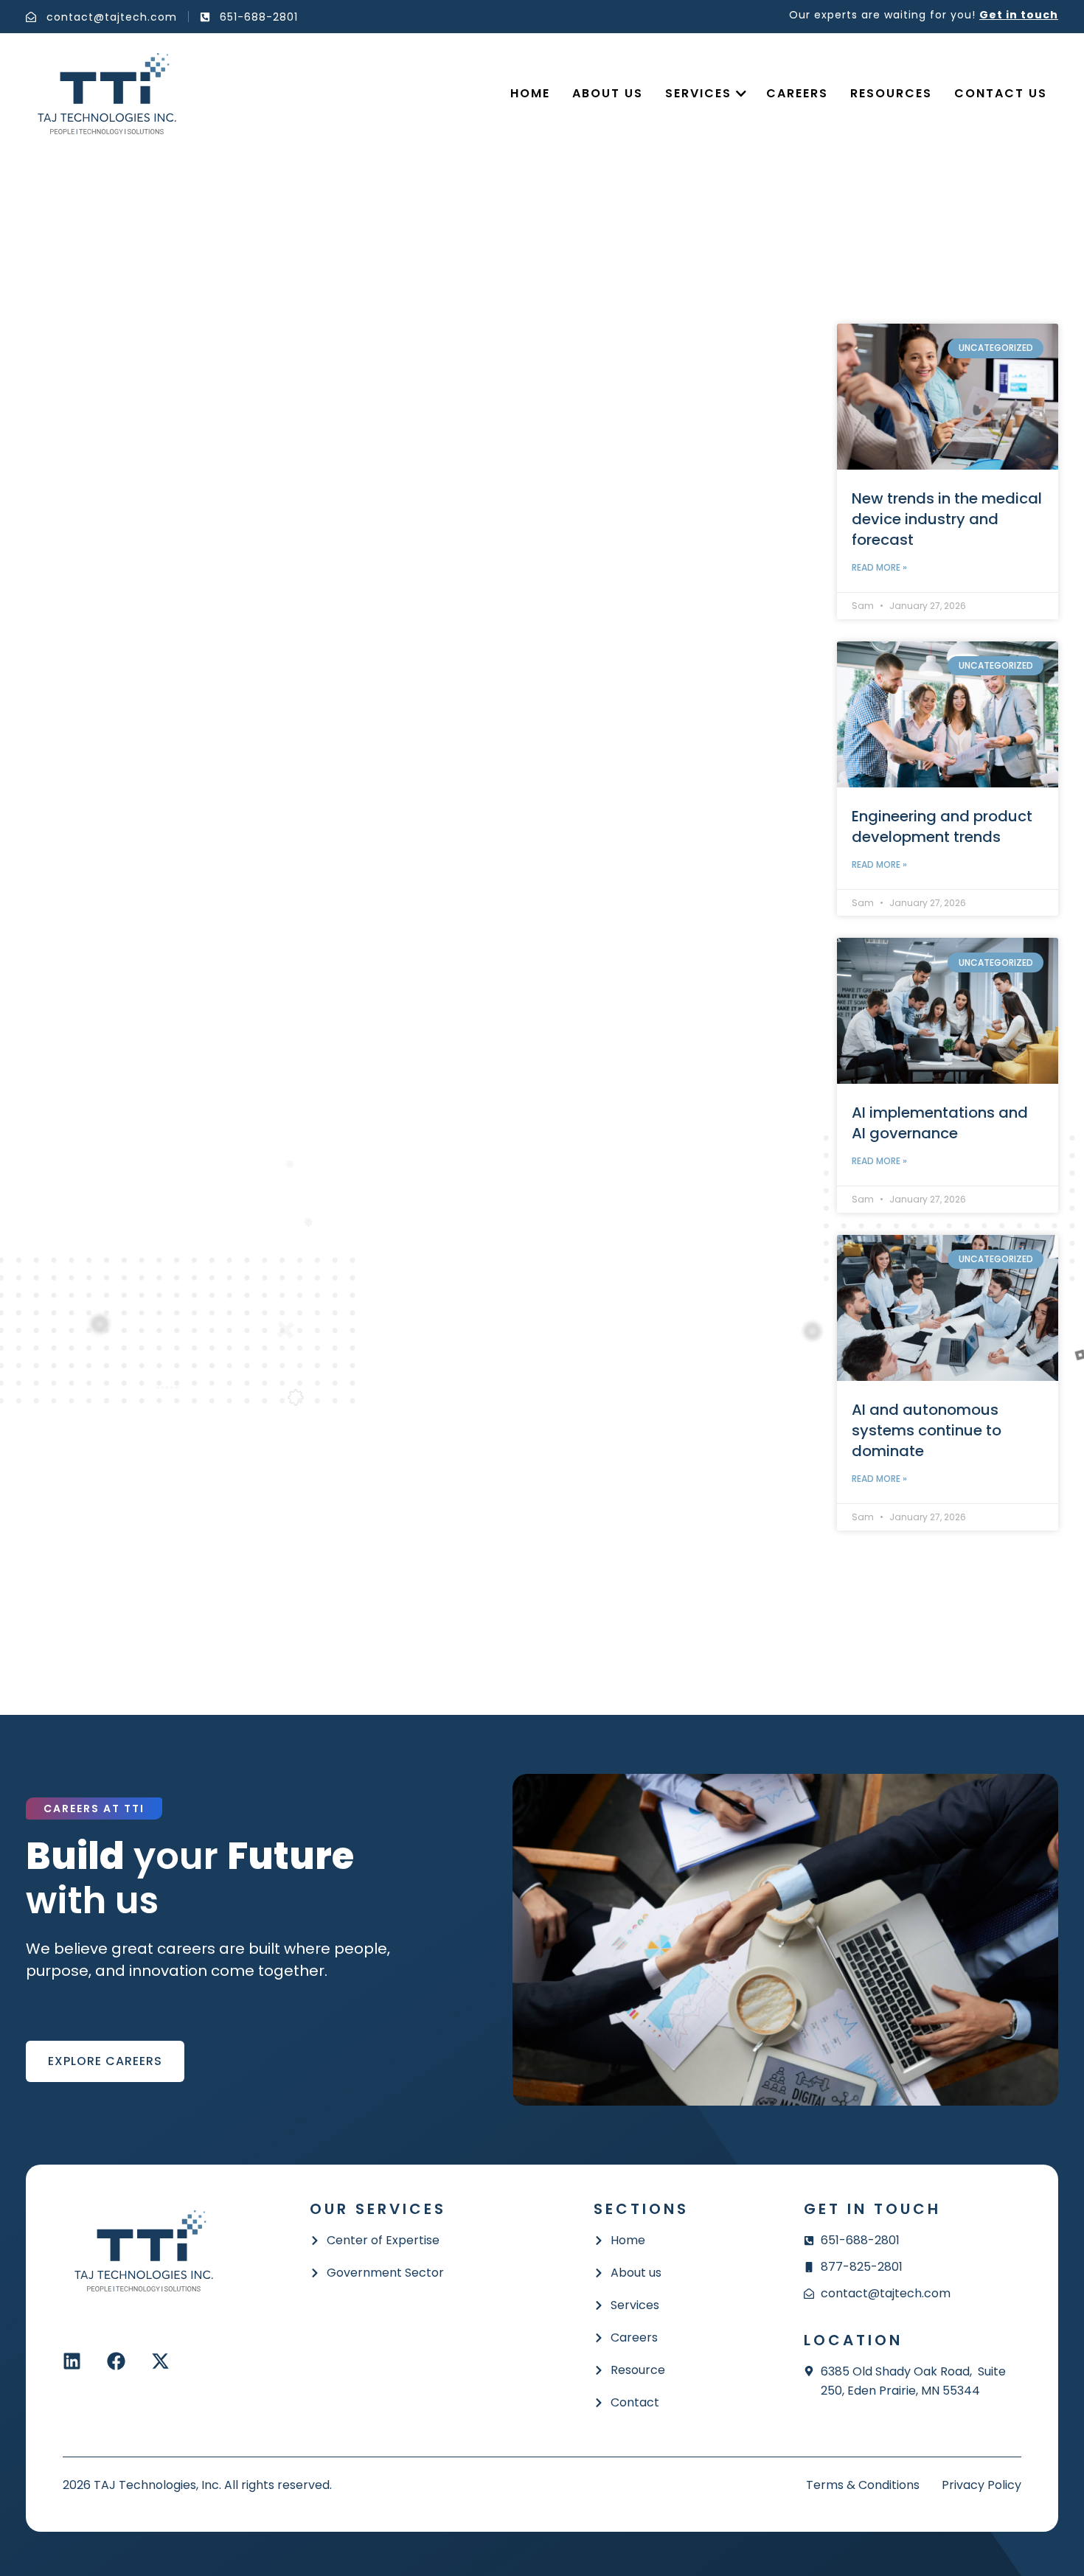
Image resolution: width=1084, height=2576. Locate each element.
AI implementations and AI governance (940, 1123)
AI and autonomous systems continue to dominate (927, 1430)
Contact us (1001, 93)
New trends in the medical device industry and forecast (947, 519)
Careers (797, 93)
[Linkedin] (72, 2361)
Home (530, 93)
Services (698, 93)
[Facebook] (116, 2361)
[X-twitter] (160, 2361)
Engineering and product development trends (942, 826)
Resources (891, 93)
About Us (608, 93)
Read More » (879, 567)
